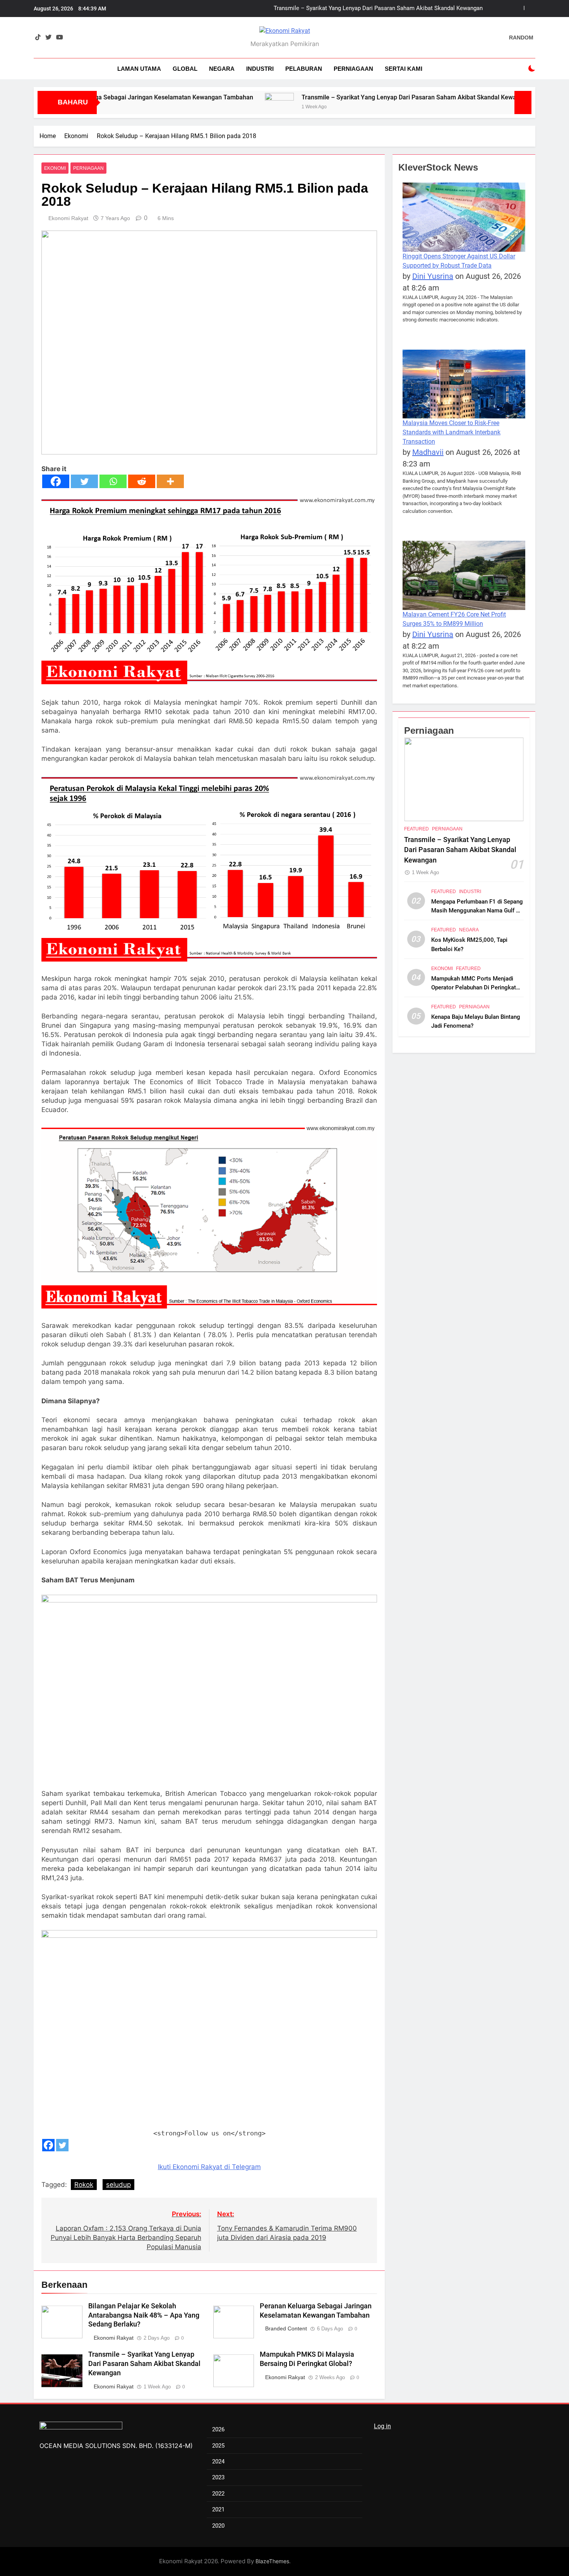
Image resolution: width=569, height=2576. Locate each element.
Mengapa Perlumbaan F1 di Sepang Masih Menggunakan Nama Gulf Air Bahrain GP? (477, 910)
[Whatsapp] (113, 481)
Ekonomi (55, 168)
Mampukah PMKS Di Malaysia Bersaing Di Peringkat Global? (405, 9)
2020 (218, 2526)
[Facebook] (56, 481)
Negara (222, 69)
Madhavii (428, 452)
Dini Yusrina (433, 276)
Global (185, 69)
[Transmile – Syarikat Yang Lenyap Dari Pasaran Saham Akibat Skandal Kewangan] (212, 101)
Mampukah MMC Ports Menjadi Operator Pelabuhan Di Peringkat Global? (474, 987)
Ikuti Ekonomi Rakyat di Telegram (209, 2167)
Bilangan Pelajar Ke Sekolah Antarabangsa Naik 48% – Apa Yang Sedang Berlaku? (144, 2315)
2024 (218, 2462)
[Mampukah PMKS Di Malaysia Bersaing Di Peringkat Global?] (489, 101)
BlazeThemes (272, 2561)
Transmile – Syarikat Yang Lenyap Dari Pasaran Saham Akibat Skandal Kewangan (348, 97)
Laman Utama (139, 69)
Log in (382, 2426)
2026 (218, 2429)
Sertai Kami (404, 69)
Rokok (84, 2185)
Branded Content (286, 2328)
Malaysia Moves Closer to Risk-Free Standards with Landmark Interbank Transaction (452, 432)
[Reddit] (142, 481)
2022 (218, 2494)
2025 (218, 2446)
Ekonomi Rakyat (68, 218)
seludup (118, 2185)
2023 (218, 2477)
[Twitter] (84, 481)
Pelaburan (304, 69)
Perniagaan (353, 69)
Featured (416, 829)
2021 (218, 2509)
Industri (260, 69)
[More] (170, 481)
